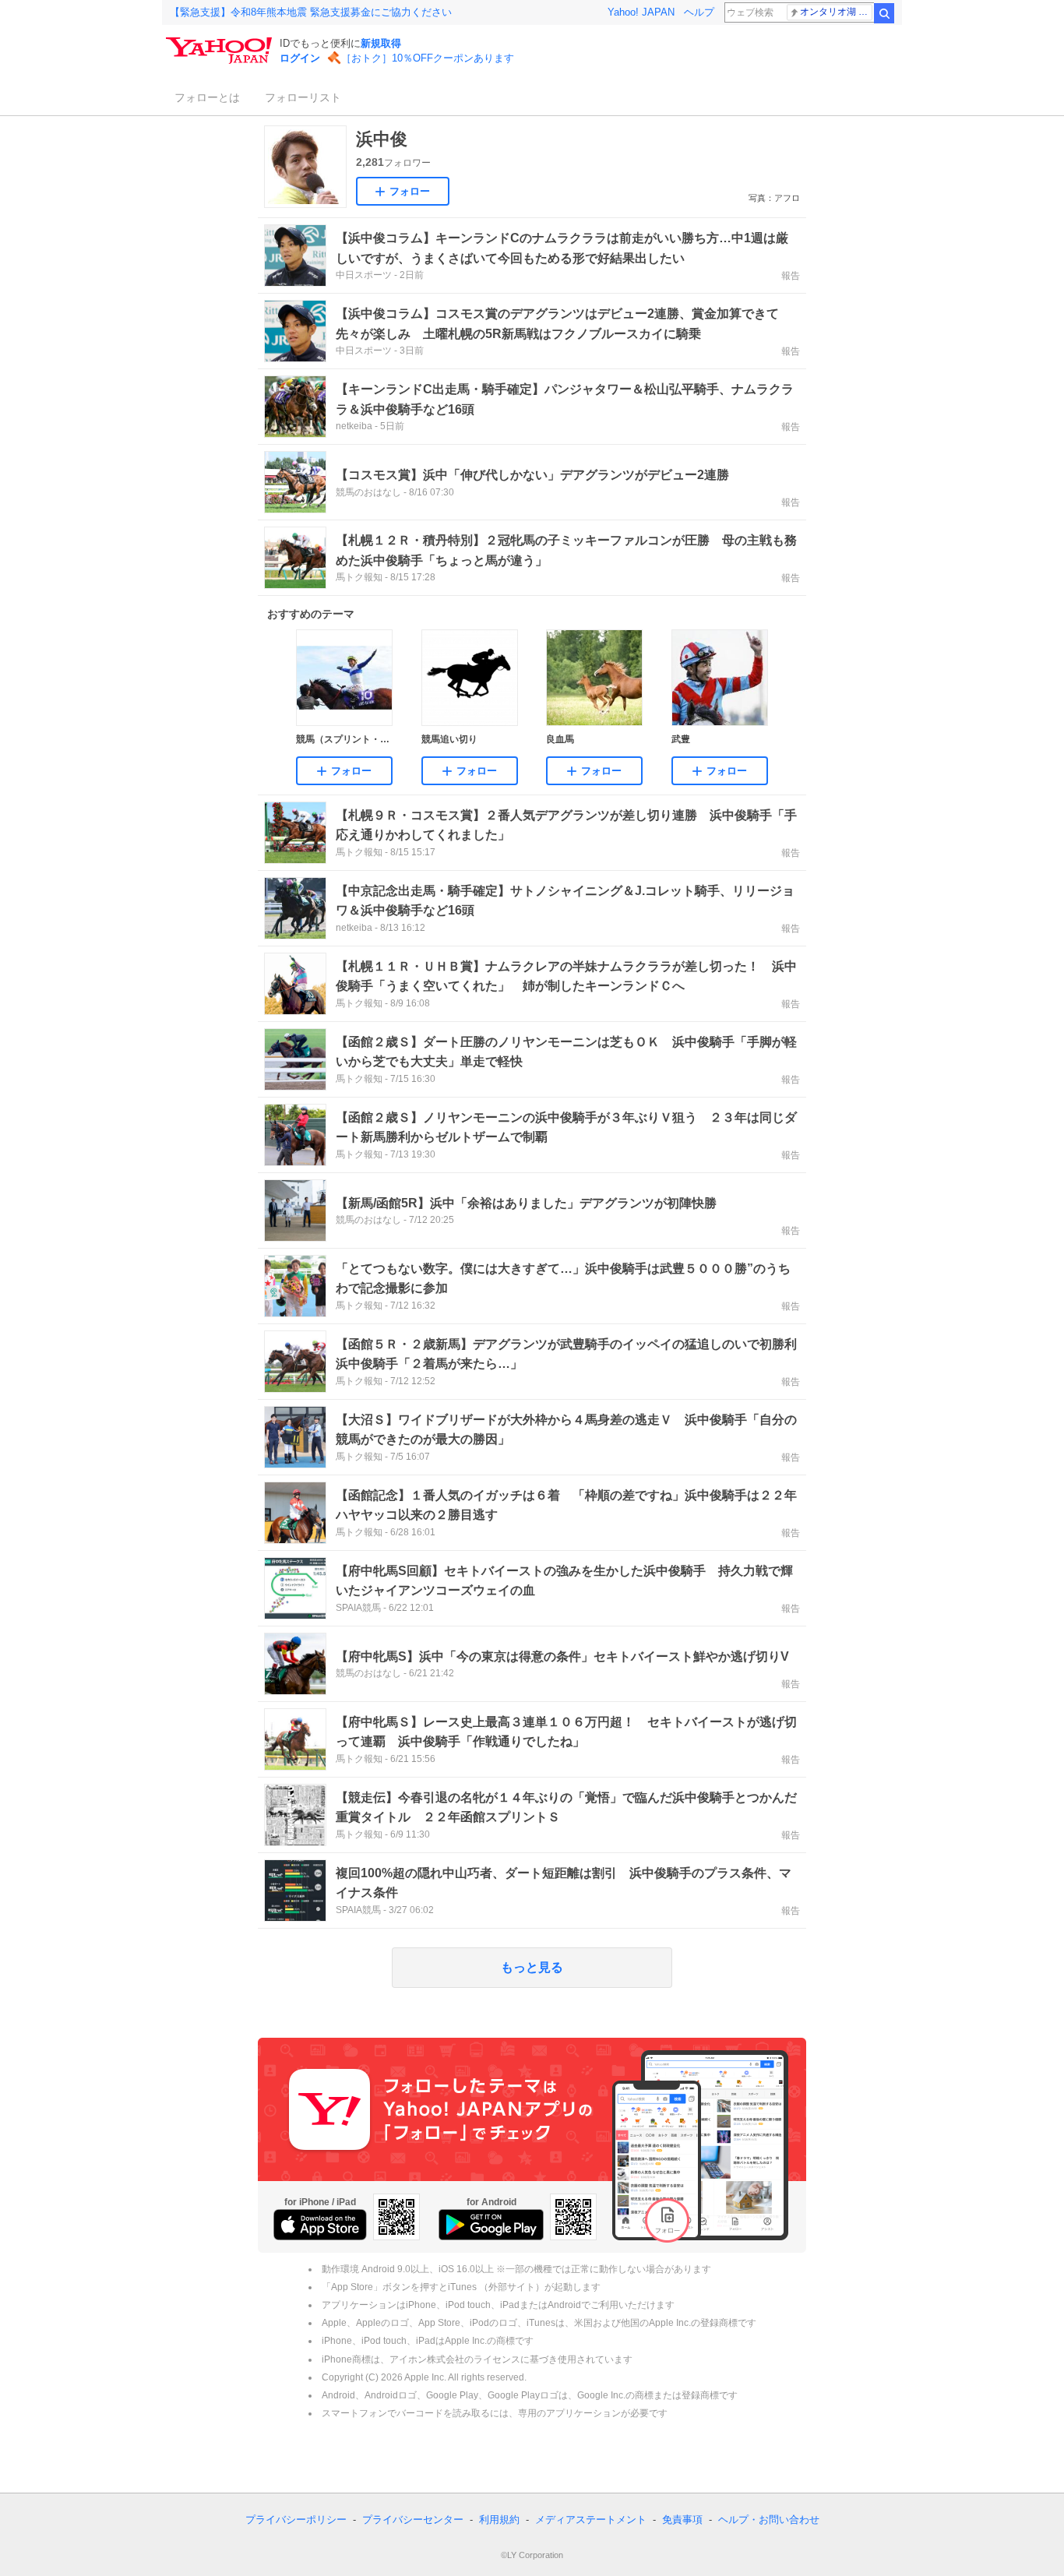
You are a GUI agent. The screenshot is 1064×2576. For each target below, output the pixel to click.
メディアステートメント (591, 2520)
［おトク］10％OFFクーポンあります (428, 58)
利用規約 (499, 2520)
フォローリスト (303, 97)
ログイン (300, 58)
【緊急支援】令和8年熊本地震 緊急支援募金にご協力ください (311, 12)
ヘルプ (699, 12)
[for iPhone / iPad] (320, 2225)
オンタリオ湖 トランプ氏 (836, 12)
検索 (884, 13)
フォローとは (207, 97)
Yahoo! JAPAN (641, 12)
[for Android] (491, 2225)
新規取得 (381, 43)
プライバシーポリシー (296, 2520)
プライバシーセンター (413, 2520)
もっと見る (532, 1967)
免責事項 (682, 2520)
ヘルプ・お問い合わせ (769, 2520)
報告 (791, 276)
